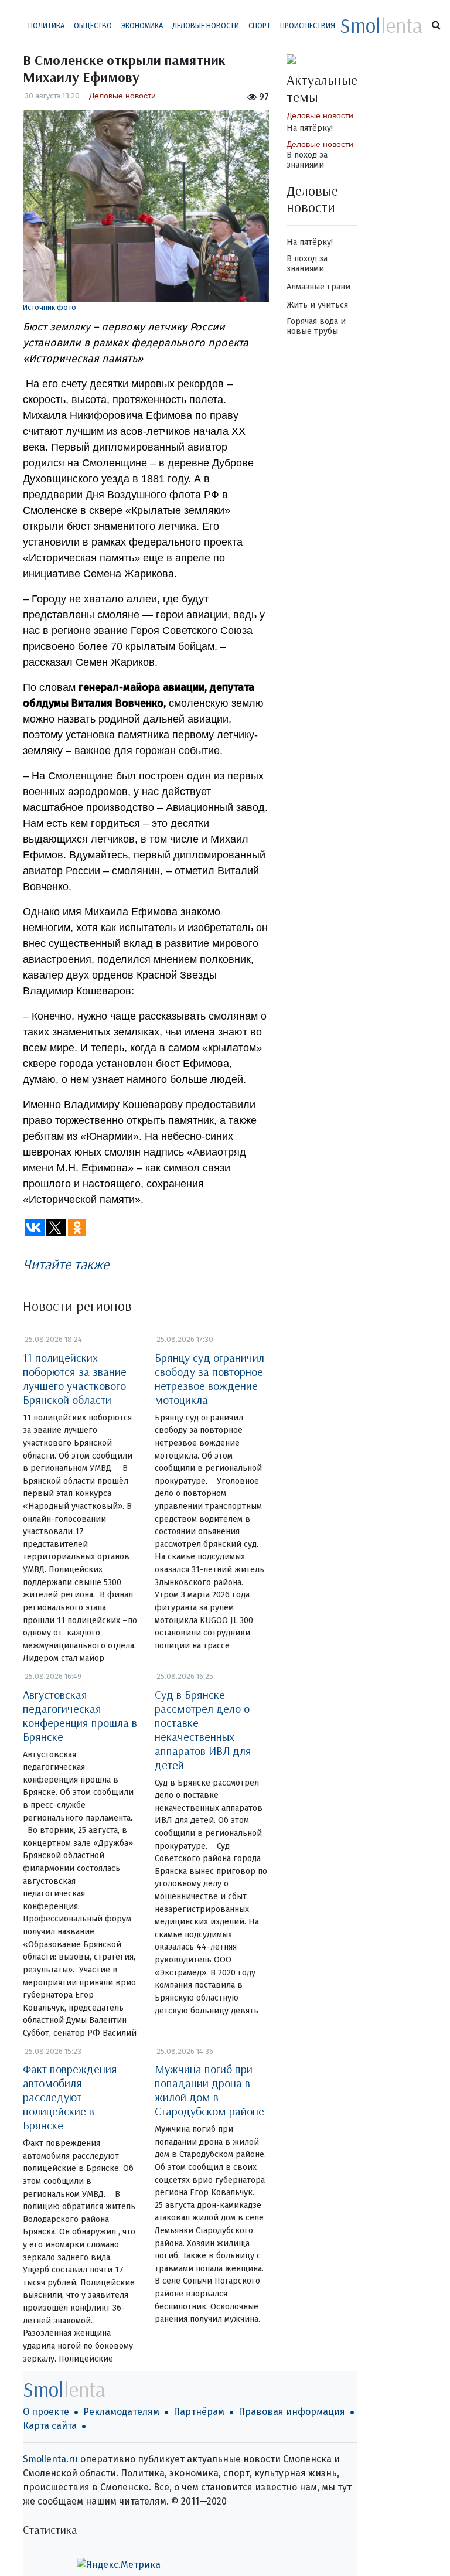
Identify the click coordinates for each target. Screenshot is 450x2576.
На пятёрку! (310, 128)
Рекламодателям (121, 2412)
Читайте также (66, 1264)
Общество (93, 25)
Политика (46, 25)
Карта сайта (50, 2426)
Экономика (142, 25)
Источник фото (50, 307)
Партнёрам (199, 2412)
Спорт (260, 25)
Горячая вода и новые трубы (316, 326)
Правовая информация (292, 2412)
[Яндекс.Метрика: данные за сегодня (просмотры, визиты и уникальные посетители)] (119, 2565)
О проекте (46, 2412)
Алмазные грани (318, 287)
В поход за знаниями (307, 160)
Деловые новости (206, 25)
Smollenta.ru (50, 2459)
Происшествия (308, 25)
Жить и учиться (317, 305)
